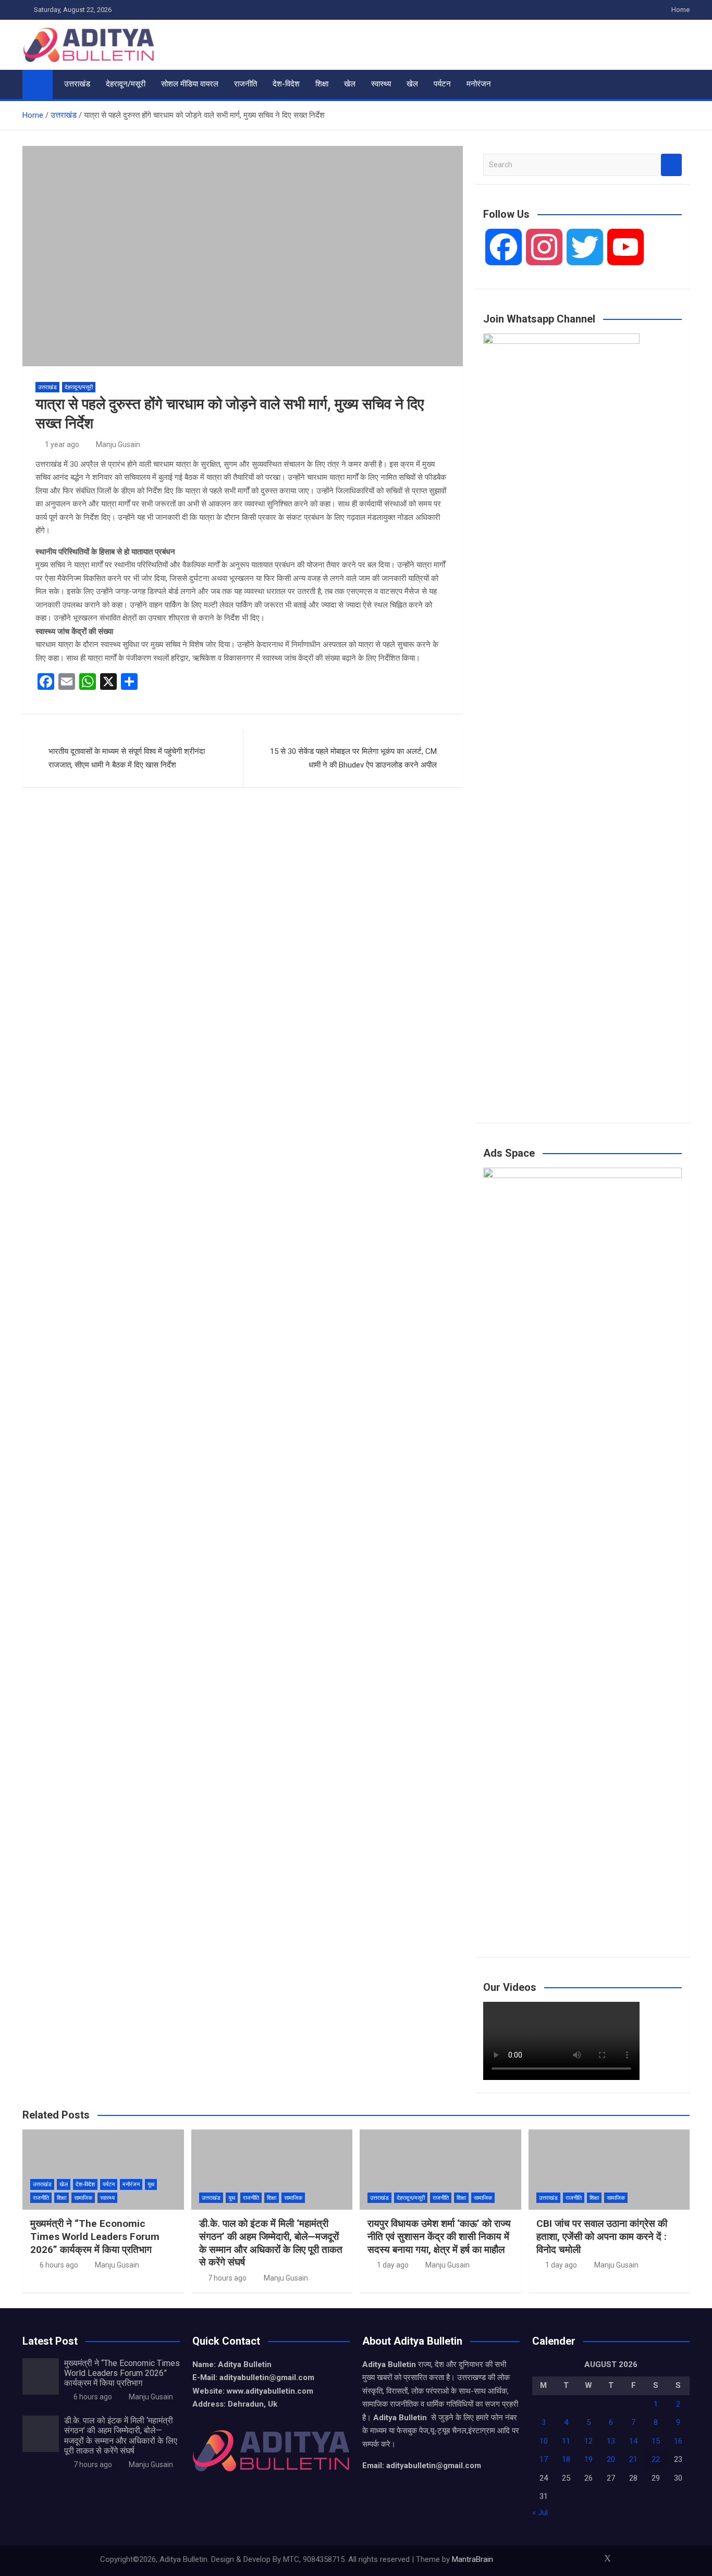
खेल (350, 84)
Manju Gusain (118, 444)
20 (611, 2459)
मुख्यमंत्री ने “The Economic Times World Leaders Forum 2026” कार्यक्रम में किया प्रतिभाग (95, 2236)
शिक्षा (322, 84)
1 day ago (393, 2265)
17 (544, 2459)
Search (671, 165)
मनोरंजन (479, 84)
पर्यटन (442, 84)
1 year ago (62, 444)
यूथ (151, 2184)
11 (566, 2441)
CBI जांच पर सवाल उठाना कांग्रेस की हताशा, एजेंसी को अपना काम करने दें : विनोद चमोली (602, 2236)
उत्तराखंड (77, 84)
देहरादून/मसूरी (126, 84)
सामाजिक (83, 2198)
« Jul (540, 2512)
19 (588, 2459)
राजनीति (245, 84)
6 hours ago (59, 2265)
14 (633, 2441)
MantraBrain (472, 2559)
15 (656, 2441)
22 (656, 2459)
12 (588, 2441)
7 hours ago (227, 2278)
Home (680, 10)
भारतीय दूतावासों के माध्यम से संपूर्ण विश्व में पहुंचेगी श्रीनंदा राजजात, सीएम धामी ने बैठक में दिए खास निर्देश (127, 758)
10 (544, 2441)
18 (566, 2459)
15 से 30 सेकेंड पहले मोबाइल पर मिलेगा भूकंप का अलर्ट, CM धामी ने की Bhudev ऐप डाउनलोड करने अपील (353, 758)
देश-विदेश (286, 84)
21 (633, 2459)
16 (678, 2441)
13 (611, 2441)
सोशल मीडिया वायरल (190, 84)
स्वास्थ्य (381, 84)
